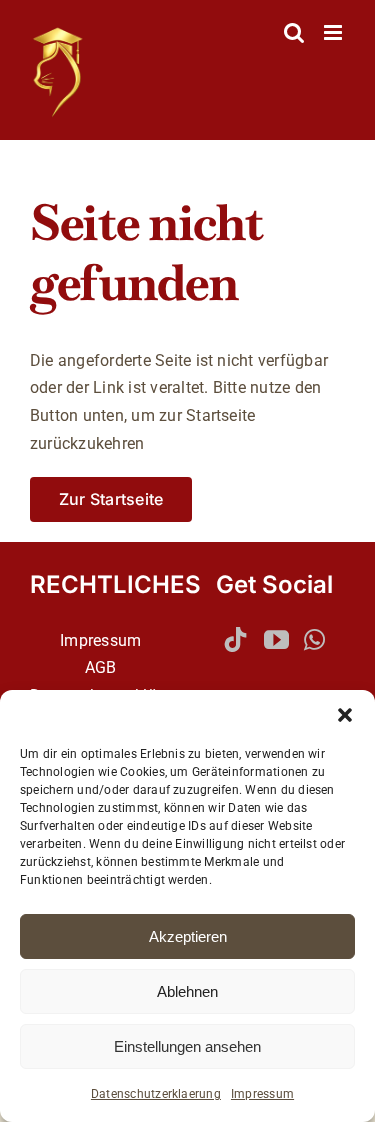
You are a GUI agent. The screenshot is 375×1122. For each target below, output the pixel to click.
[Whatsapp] (314, 639)
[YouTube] (276, 639)
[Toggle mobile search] (294, 32)
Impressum (262, 1094)
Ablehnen (187, 991)
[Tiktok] (235, 639)
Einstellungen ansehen (187, 1046)
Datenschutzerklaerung (156, 1094)
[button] (345, 715)
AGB (101, 667)
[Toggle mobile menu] (334, 32)
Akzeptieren (188, 936)
